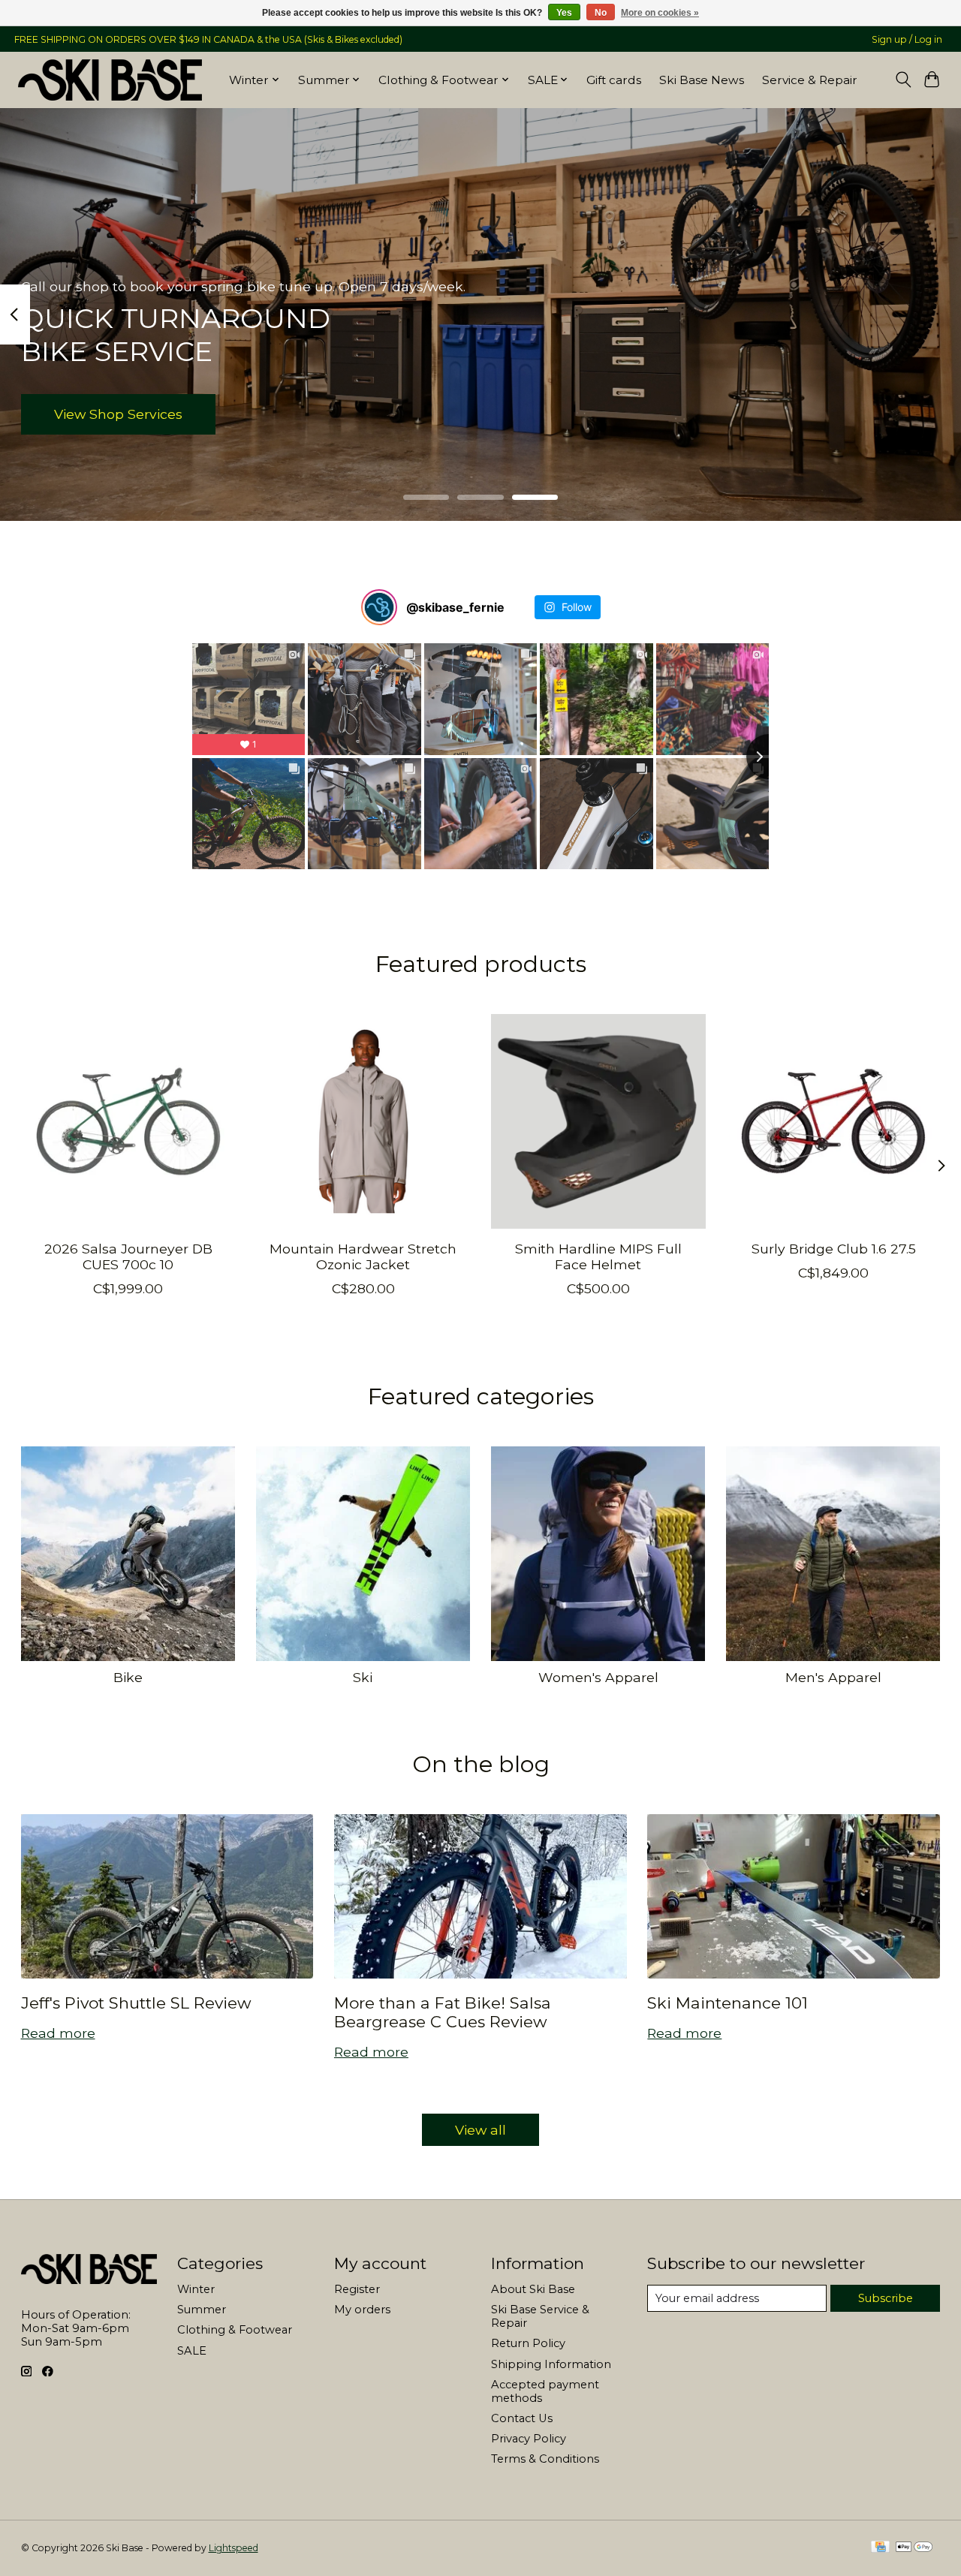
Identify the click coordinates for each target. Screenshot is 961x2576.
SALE (192, 2351)
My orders (362, 2310)
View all (480, 2130)
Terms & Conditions (545, 2459)
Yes (564, 13)
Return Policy (528, 2343)
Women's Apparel (598, 1677)
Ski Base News (702, 80)
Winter (196, 2289)
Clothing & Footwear (235, 2330)
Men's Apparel (833, 1677)
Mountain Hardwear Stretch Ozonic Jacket (363, 1256)
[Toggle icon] (903, 80)
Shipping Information (551, 2364)
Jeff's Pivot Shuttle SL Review (136, 2003)
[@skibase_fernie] (379, 607)
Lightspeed (233, 2548)
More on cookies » (660, 13)
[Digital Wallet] (914, 2548)
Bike (128, 1677)
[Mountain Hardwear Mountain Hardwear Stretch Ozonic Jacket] (363, 1121)
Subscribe (886, 2298)
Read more (58, 2033)
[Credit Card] (880, 2548)
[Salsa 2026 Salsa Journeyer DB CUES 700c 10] (128, 1121)
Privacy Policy (529, 2439)
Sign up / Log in (907, 39)
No (601, 13)
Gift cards (614, 80)
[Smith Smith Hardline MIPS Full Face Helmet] (598, 1121)
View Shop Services (118, 414)
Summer (202, 2310)
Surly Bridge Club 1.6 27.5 (833, 1249)
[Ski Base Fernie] (110, 80)
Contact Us (522, 2418)
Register (357, 2289)
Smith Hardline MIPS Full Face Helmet (598, 1256)
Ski (363, 1677)
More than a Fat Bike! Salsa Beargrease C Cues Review (443, 2012)
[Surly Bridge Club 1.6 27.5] (833, 1121)
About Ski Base (533, 2289)
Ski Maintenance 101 (728, 2003)
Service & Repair (810, 80)
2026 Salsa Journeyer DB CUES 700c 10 (128, 1256)
